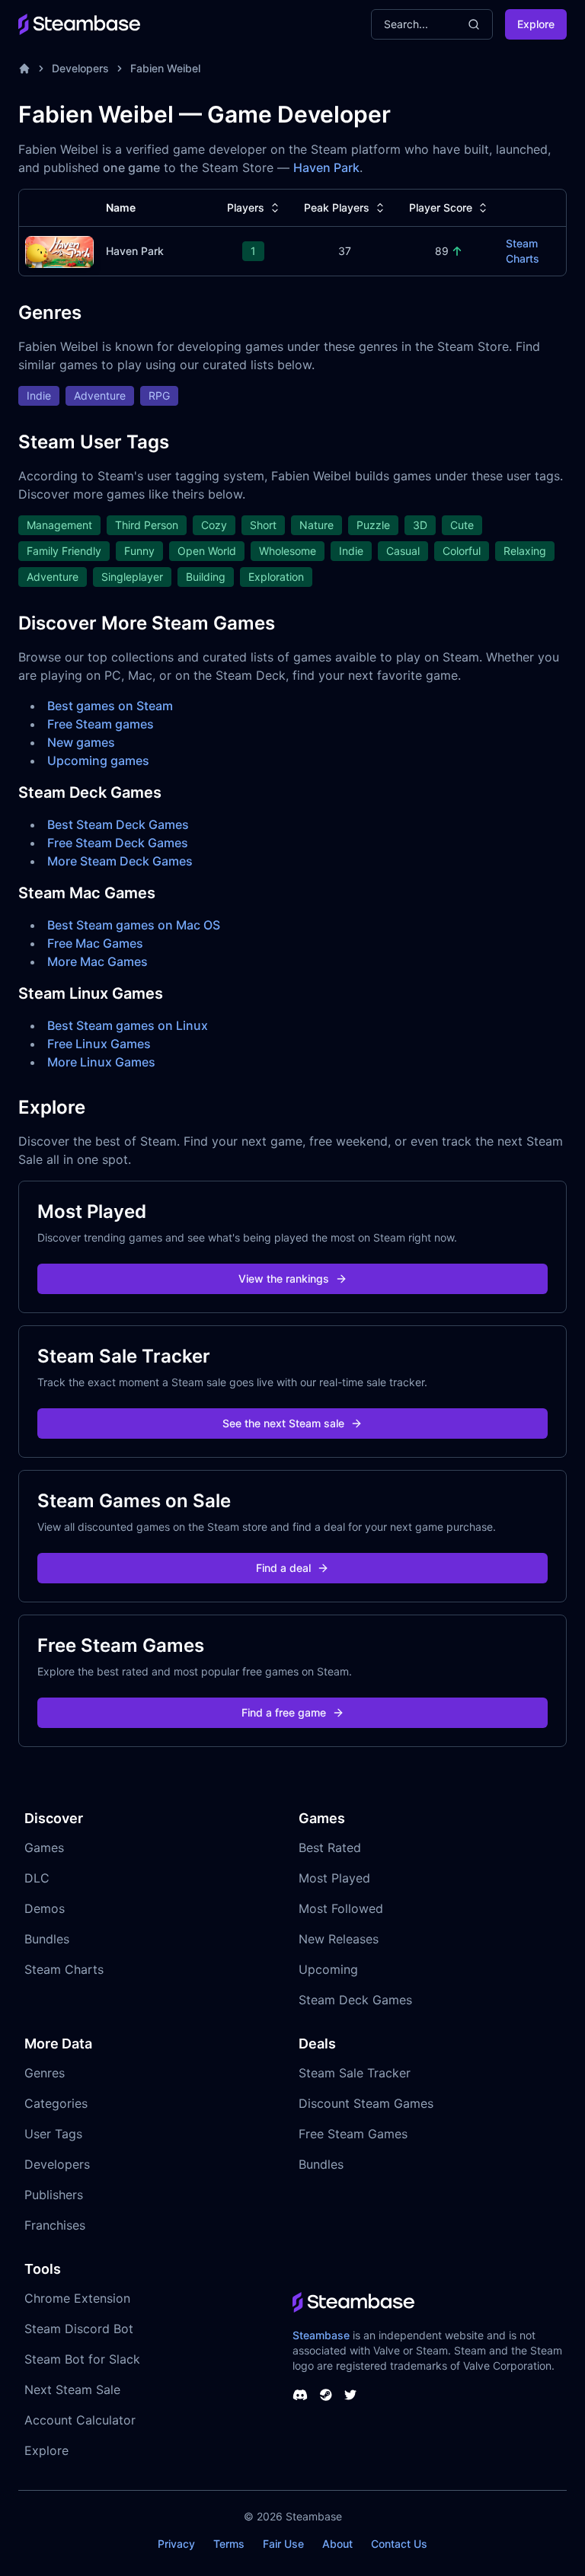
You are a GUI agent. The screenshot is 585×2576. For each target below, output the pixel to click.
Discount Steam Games (366, 2103)
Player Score (441, 207)
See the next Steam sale (283, 1423)
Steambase (321, 2335)
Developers (80, 68)
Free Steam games (101, 724)
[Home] (24, 69)
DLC (37, 1878)
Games (44, 1848)
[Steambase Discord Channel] (300, 2395)
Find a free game (284, 1712)
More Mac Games (97, 961)
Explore (536, 24)
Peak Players (337, 207)
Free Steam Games (353, 2134)
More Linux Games (101, 1062)
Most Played (334, 1878)
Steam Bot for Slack (82, 2359)
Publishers (54, 2195)
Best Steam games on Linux (128, 1025)
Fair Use (283, 2544)
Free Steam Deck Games (118, 843)
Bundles (47, 1939)
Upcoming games (98, 760)
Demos (45, 1908)
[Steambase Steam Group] (326, 2395)
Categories (56, 2103)
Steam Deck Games (355, 2000)
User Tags (53, 2134)
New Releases (339, 1939)
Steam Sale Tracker (355, 2073)
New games (81, 742)
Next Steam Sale (72, 2389)
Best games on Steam (110, 706)
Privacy (176, 2544)
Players (246, 207)
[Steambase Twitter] (350, 2395)
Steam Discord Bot (79, 2329)
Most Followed (341, 1908)
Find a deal (283, 1568)
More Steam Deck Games (120, 861)
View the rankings (284, 1278)
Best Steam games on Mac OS (134, 925)
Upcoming (328, 1969)
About (337, 2544)
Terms (229, 2544)
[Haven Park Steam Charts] (59, 250)
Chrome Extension (77, 2298)
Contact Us (399, 2544)
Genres (45, 2073)
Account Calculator (80, 2420)
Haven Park (326, 167)
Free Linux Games (99, 1044)
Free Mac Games (95, 943)
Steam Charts (523, 251)
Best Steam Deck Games (118, 824)
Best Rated (330, 1848)
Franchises (55, 2225)
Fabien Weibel (165, 68)
